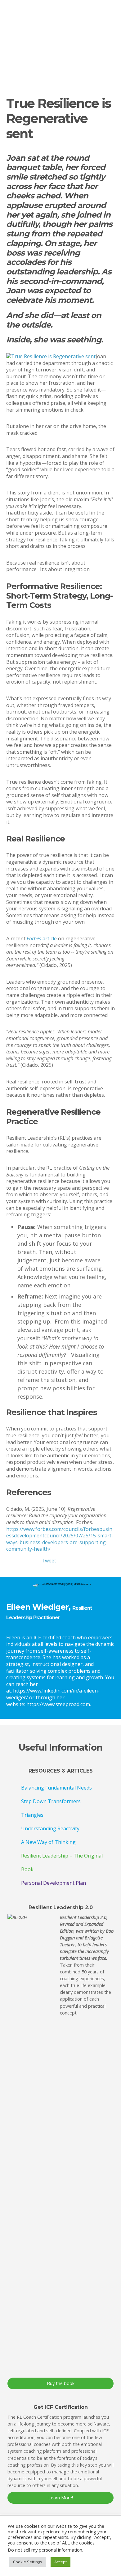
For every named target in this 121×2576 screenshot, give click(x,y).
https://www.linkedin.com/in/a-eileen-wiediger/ (53, 1694)
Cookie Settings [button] (28, 2562)
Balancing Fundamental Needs (56, 1788)
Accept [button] (60, 2562)
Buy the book (61, 2383)
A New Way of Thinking (48, 1842)
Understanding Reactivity (50, 1828)
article (42, 938)
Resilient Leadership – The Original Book (62, 1862)
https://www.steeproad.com (58, 1704)
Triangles (32, 1815)
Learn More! (61, 2498)
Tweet (49, 1561)
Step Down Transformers (51, 1801)
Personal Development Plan (54, 1883)
